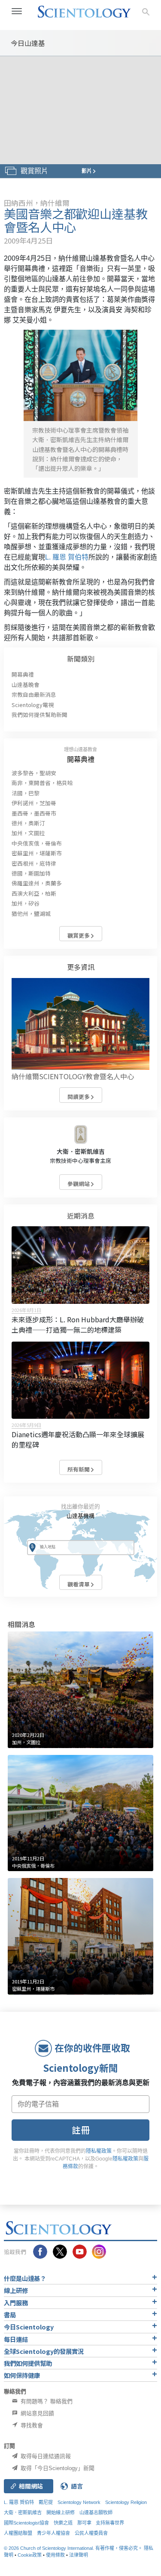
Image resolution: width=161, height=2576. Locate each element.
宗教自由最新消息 (34, 694)
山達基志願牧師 (96, 2513)
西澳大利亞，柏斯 (34, 893)
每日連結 (16, 2339)
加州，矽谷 (26, 903)
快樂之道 (63, 2523)
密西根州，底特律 (34, 863)
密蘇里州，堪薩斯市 (37, 853)
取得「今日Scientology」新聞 (57, 2468)
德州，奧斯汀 (28, 823)
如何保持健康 (22, 2375)
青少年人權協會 (53, 2533)
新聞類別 (81, 659)
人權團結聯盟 (18, 2533)
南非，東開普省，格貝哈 (42, 783)
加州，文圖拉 (28, 833)
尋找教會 (31, 2425)
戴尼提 (46, 2502)
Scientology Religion (126, 2502)
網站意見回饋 (36, 2413)
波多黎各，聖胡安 (34, 773)
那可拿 (85, 2523)
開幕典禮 (23, 674)
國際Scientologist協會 (26, 2523)
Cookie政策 (30, 2555)
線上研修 (16, 2290)
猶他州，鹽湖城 (31, 913)
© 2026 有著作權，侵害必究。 (74, 2548)
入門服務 (16, 2303)
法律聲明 (79, 2555)
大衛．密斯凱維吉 (81, 1151)
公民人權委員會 (91, 2533)
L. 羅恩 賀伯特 (67, 557)
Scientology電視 (33, 705)
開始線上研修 (61, 2513)
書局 (10, 2315)
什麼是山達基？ (25, 2278)
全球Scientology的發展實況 (44, 2351)
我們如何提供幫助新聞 (39, 715)
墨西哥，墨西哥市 (34, 813)
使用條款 (55, 2555)
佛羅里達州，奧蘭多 (37, 883)
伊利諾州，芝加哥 (34, 803)
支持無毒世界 (110, 2523)
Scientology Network (79, 2502)
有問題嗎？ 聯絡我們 (46, 2401)
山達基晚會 (26, 685)
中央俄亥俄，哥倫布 (37, 843)
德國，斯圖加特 (31, 873)
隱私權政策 (99, 2151)
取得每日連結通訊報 (45, 2456)
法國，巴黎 (26, 793)
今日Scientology (29, 2327)
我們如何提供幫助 (28, 2363)
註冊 (81, 2130)
